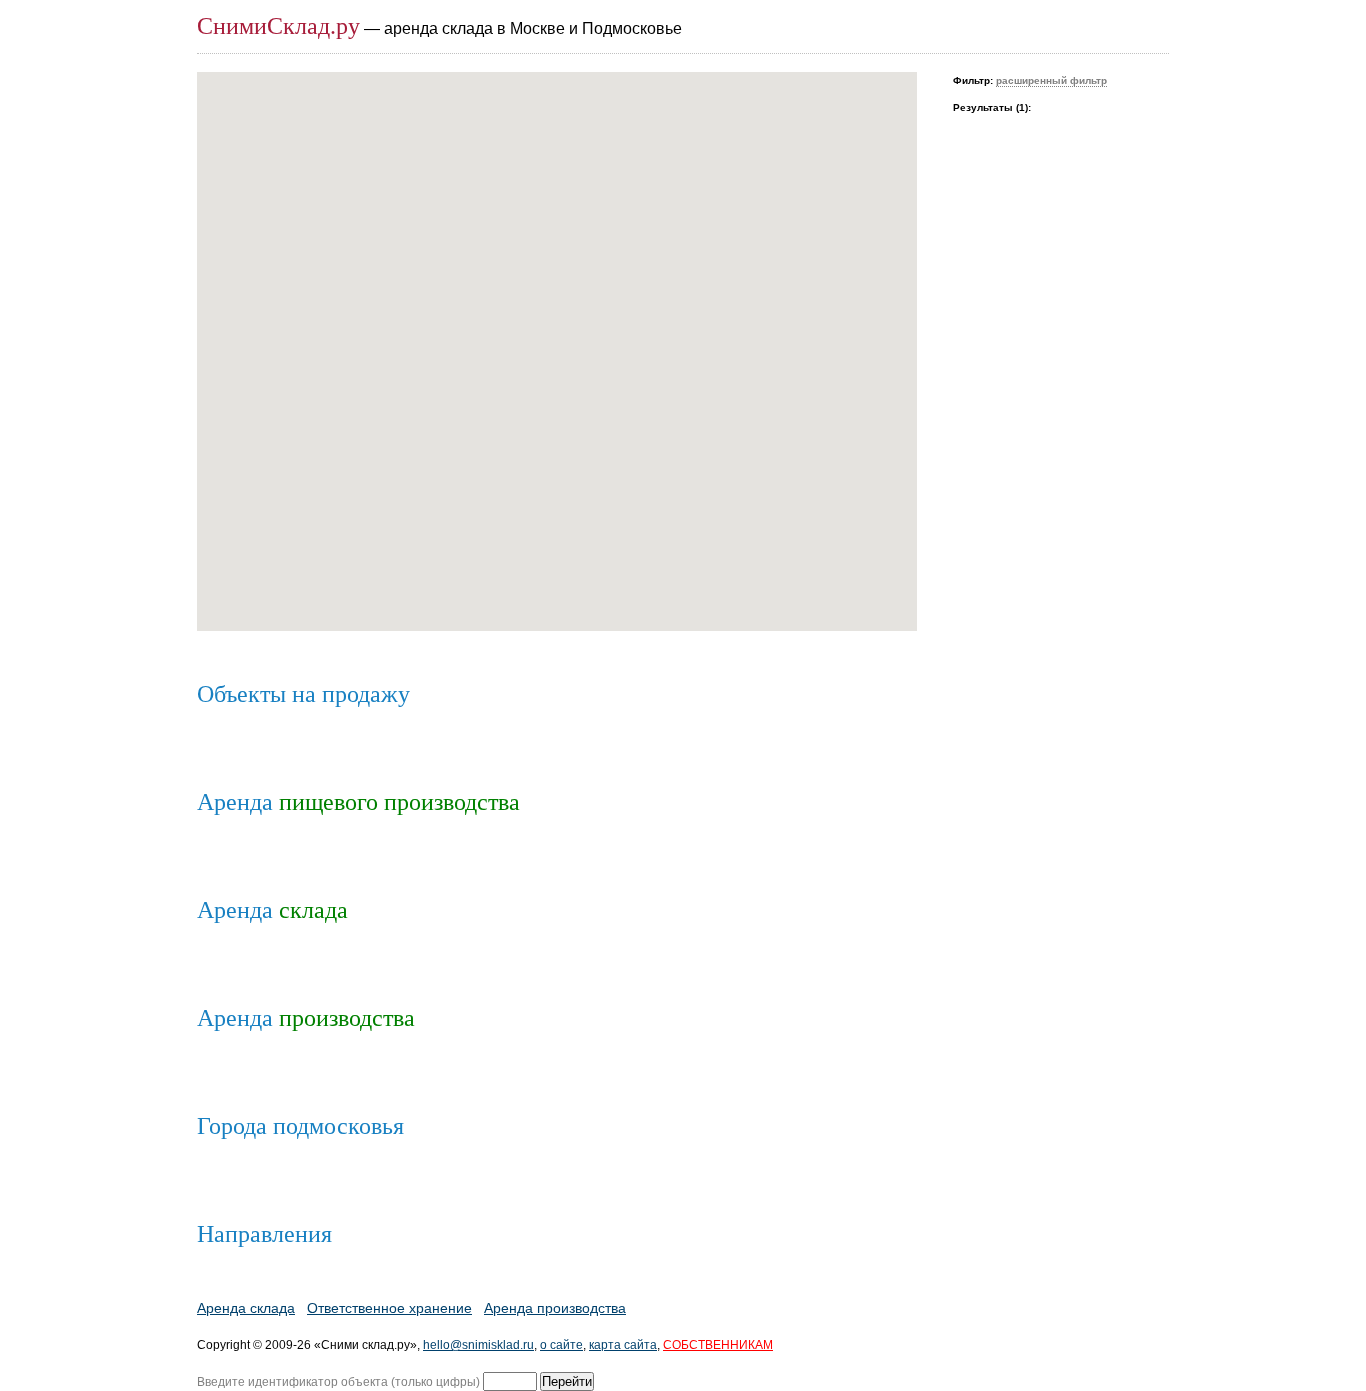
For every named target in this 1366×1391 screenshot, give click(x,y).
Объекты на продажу (303, 694)
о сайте (561, 1345)
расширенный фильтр (1051, 80)
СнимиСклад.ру (278, 26)
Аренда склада (246, 1308)
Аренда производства (555, 1308)
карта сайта (623, 1345)
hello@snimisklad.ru (478, 1345)
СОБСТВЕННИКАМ (718, 1345)
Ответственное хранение (389, 1308)
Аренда (358, 802)
